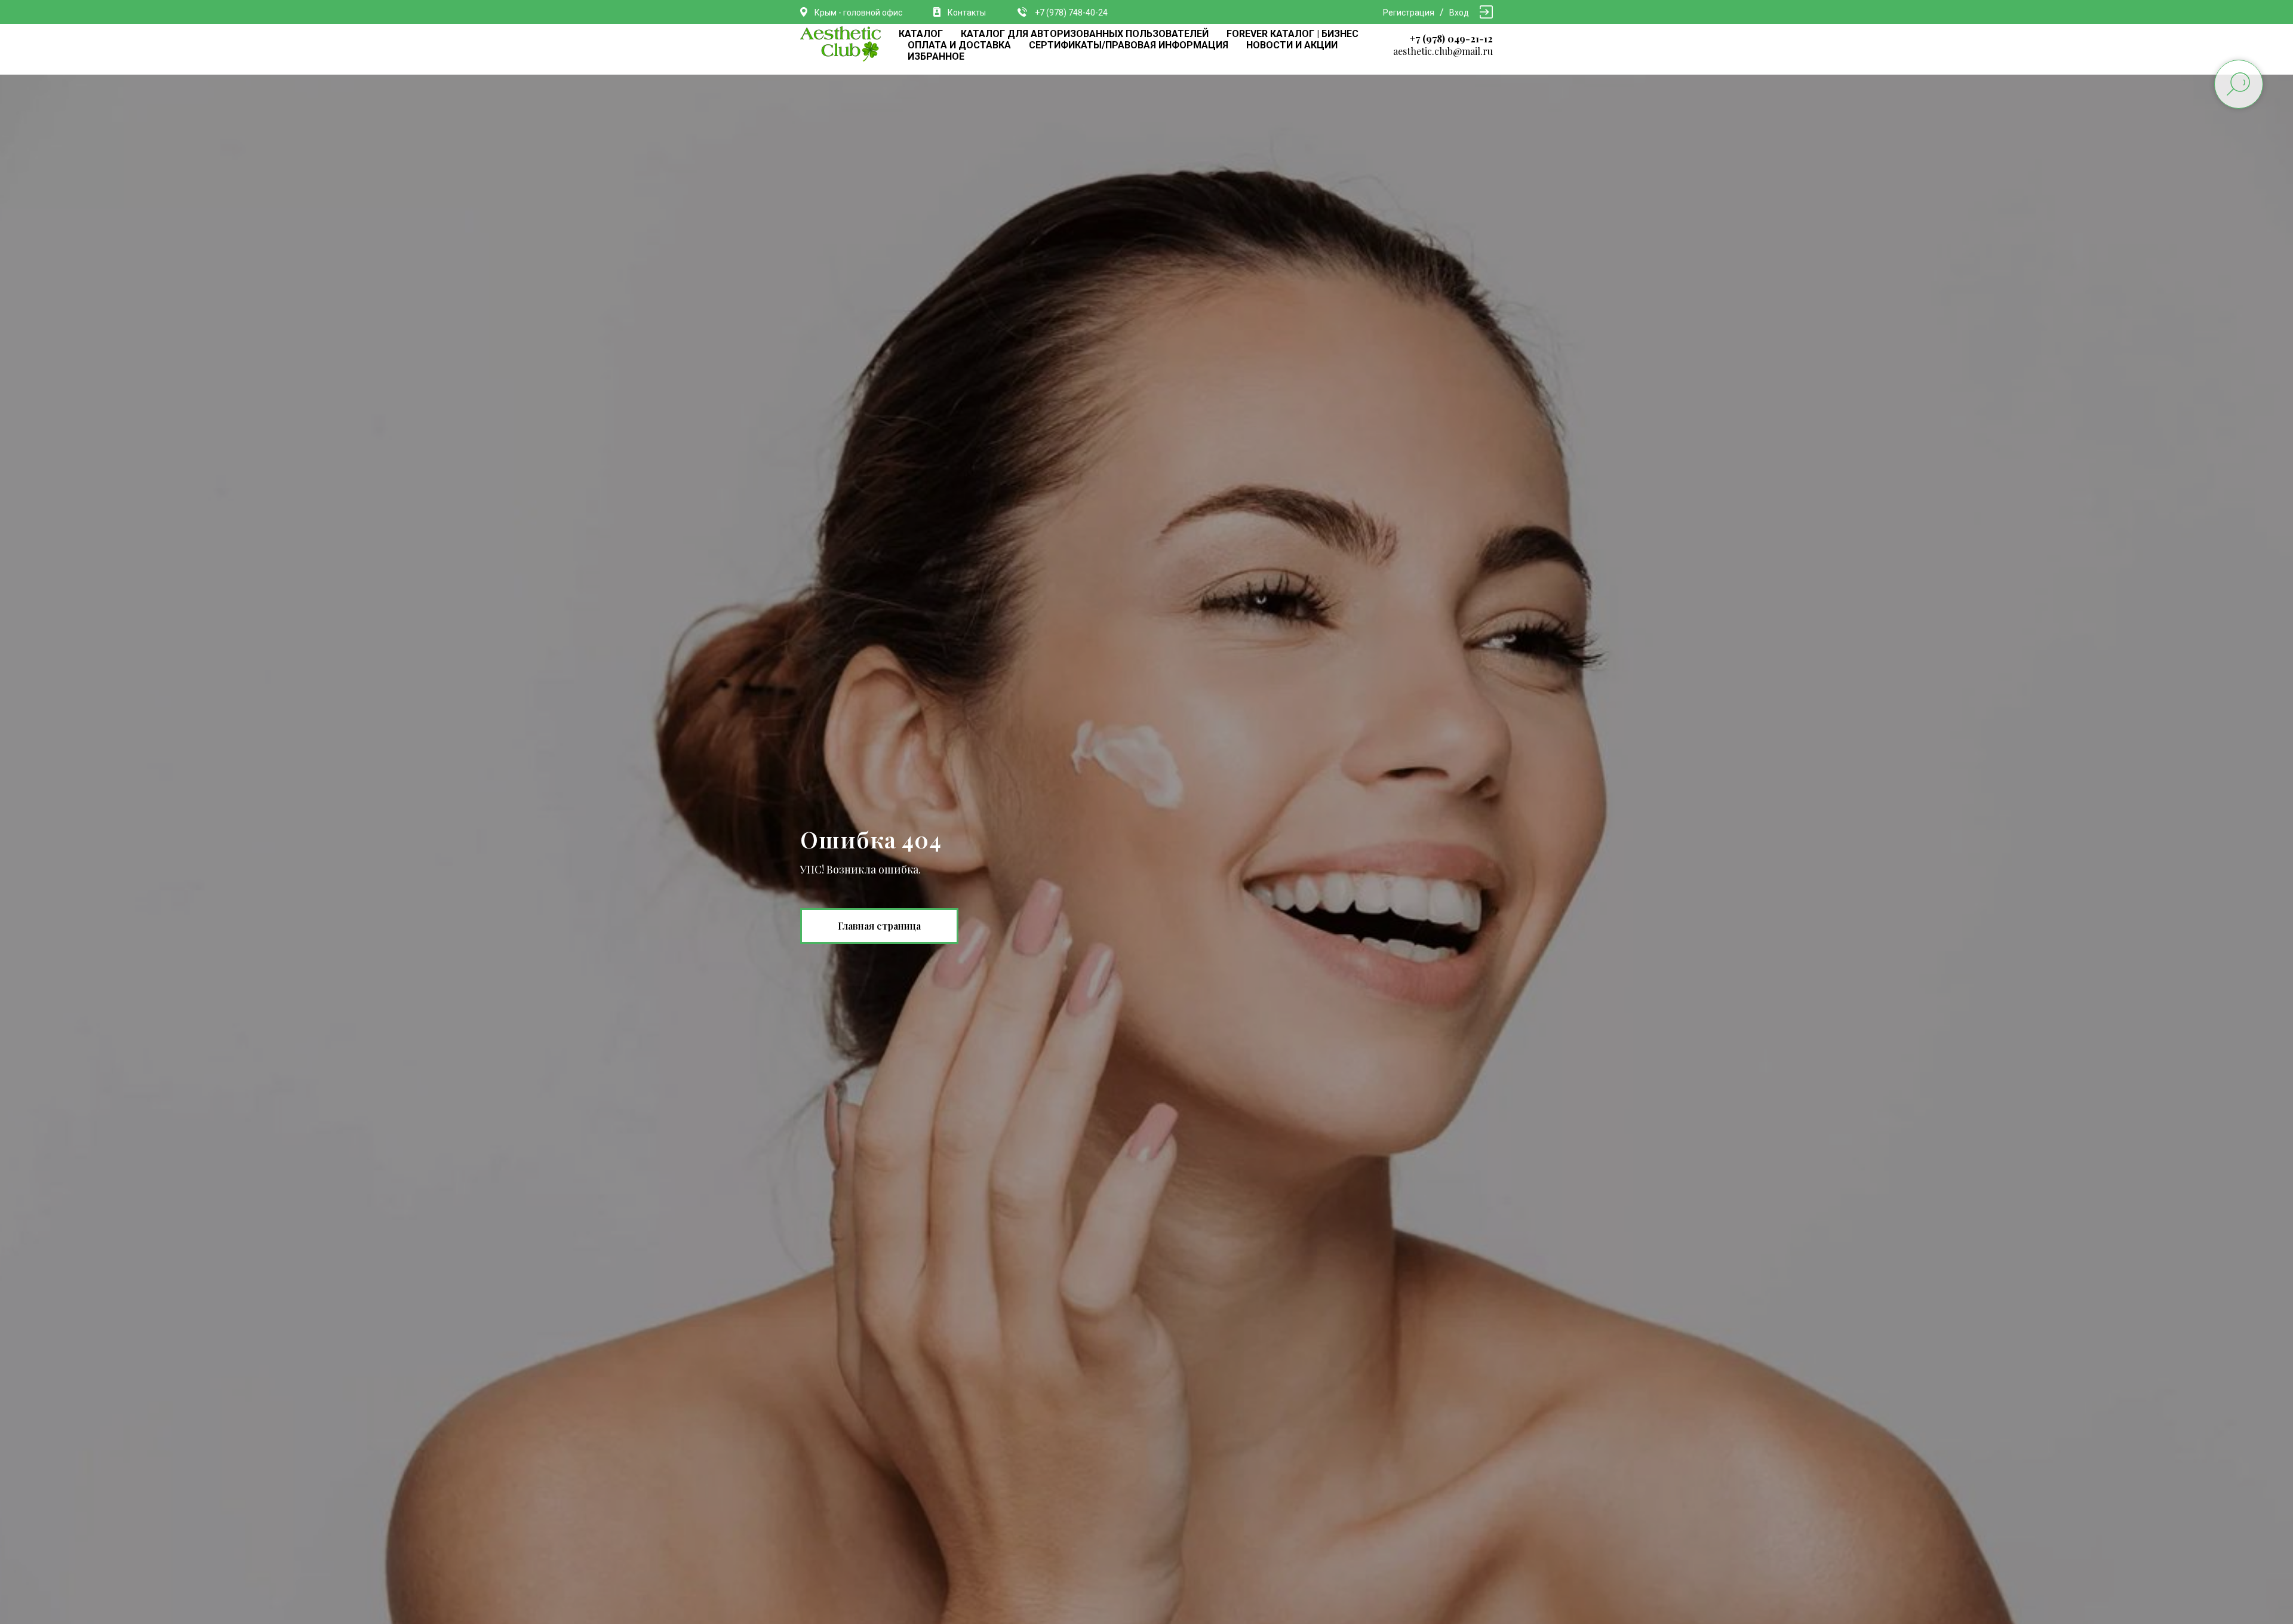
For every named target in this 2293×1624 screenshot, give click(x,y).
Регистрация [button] (1409, 13)
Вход (1459, 13)
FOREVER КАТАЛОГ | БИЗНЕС (1292, 34)
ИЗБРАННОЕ (936, 56)
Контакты (967, 13)
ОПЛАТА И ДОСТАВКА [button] (959, 45)
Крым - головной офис (858, 13)
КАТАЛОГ (921, 34)
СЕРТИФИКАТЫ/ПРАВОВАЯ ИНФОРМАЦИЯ (1129, 45)
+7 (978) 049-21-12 (1451, 39)
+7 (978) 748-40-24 (1071, 13)
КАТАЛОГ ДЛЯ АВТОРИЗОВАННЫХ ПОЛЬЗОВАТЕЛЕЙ (1085, 34)
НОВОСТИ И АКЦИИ (1292, 45)
